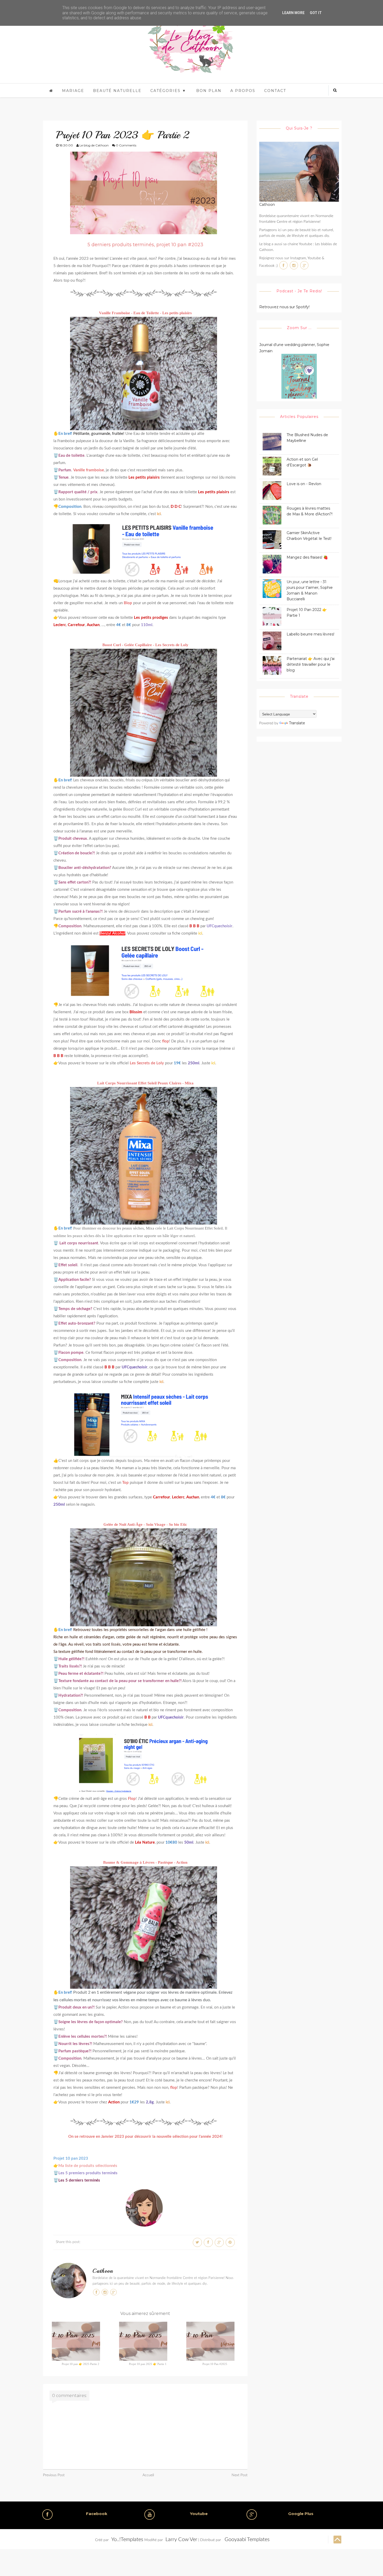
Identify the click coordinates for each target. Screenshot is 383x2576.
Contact (275, 91)
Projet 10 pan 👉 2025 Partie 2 (81, 2364)
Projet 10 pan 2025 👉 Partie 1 (148, 2364)
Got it (316, 13)
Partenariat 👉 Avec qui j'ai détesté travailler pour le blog (311, 664)
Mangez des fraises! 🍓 (307, 557)
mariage (73, 91)
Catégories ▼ (168, 91)
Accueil (148, 2475)
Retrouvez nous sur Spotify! (284, 307)
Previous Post (54, 2475)
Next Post (240, 2475)
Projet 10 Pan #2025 (215, 2364)
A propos (243, 91)
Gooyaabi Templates (247, 2540)
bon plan (209, 91)
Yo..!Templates (127, 2540)
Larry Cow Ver (181, 2540)
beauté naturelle (117, 91)
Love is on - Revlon (304, 484)
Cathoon (103, 2271)
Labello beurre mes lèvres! (310, 634)
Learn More (293, 13)
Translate (297, 723)
